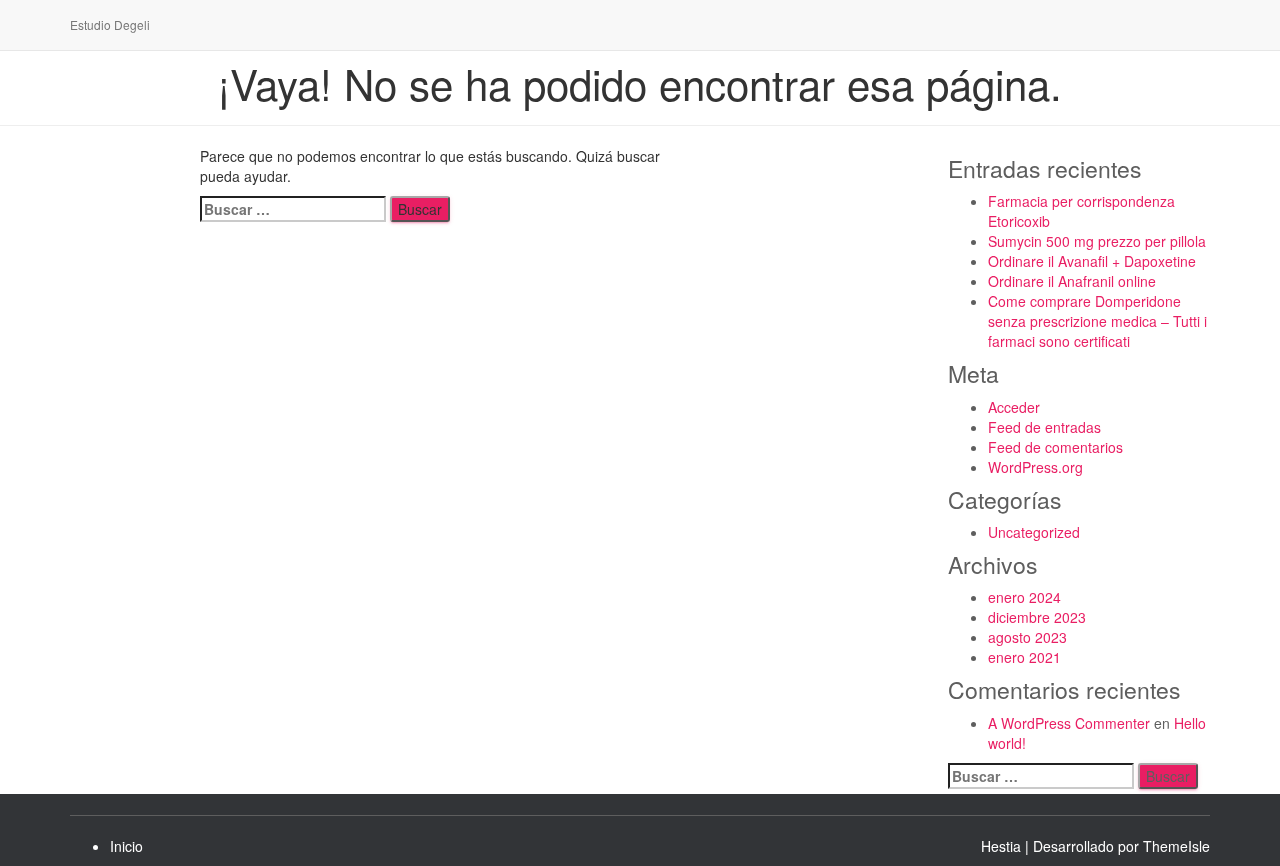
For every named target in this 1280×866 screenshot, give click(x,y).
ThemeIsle (1176, 846)
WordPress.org (1035, 467)
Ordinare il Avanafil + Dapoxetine (1092, 261)
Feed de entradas (1044, 427)
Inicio (126, 846)
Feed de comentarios (1055, 447)
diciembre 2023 (1037, 617)
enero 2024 (1024, 597)
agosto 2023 (1027, 637)
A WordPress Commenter (1069, 723)
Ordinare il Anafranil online (1072, 281)
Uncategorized (1034, 532)
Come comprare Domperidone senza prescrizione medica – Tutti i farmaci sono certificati (1097, 321)
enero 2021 (1024, 657)
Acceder (1014, 407)
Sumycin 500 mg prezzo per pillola (1097, 241)
